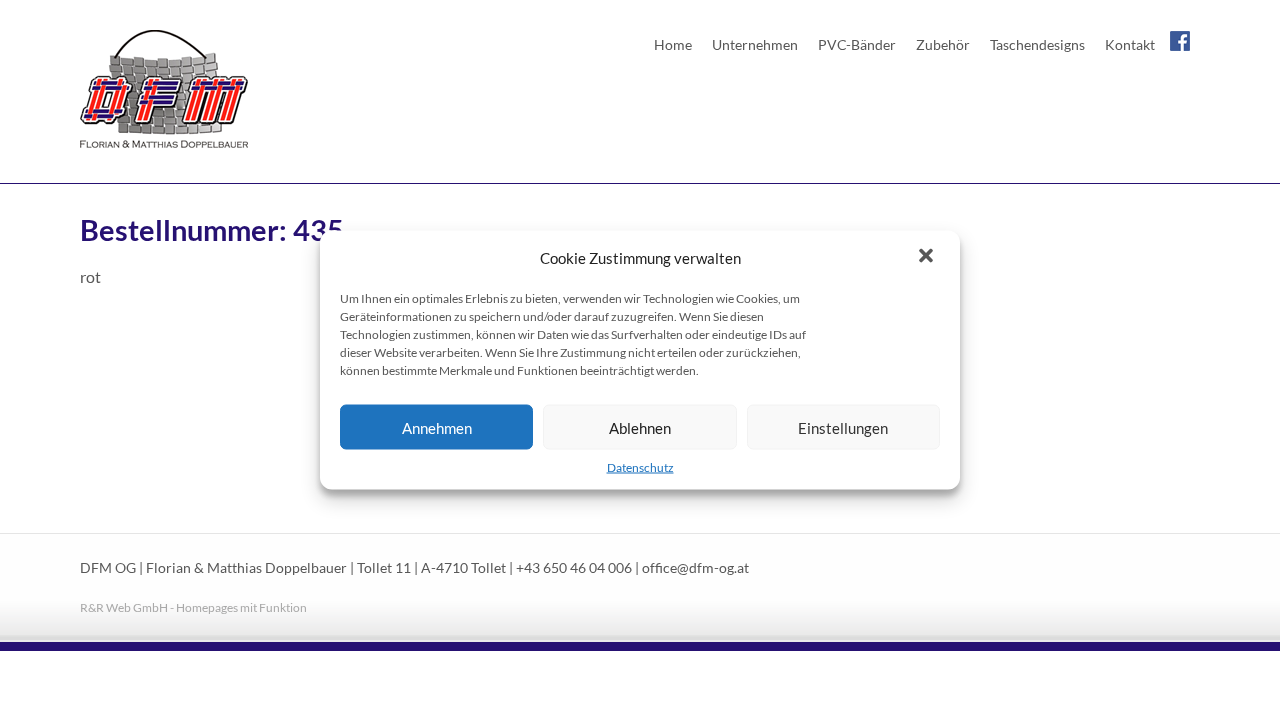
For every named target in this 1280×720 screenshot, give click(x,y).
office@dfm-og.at (695, 568)
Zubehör (943, 44)
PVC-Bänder (857, 44)
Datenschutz (640, 467)
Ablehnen (640, 427)
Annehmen (437, 427)
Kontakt (1130, 44)
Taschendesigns (1037, 44)
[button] (928, 258)
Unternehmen (755, 44)
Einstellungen (843, 427)
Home (673, 44)
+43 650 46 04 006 (574, 568)
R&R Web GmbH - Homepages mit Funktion (193, 607)
